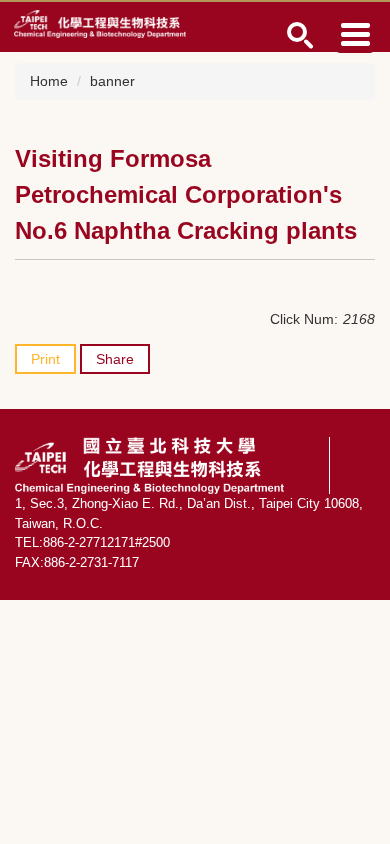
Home (49, 81)
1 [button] (300, 35)
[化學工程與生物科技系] (100, 23)
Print (45, 359)
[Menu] (355, 34)
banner (112, 81)
